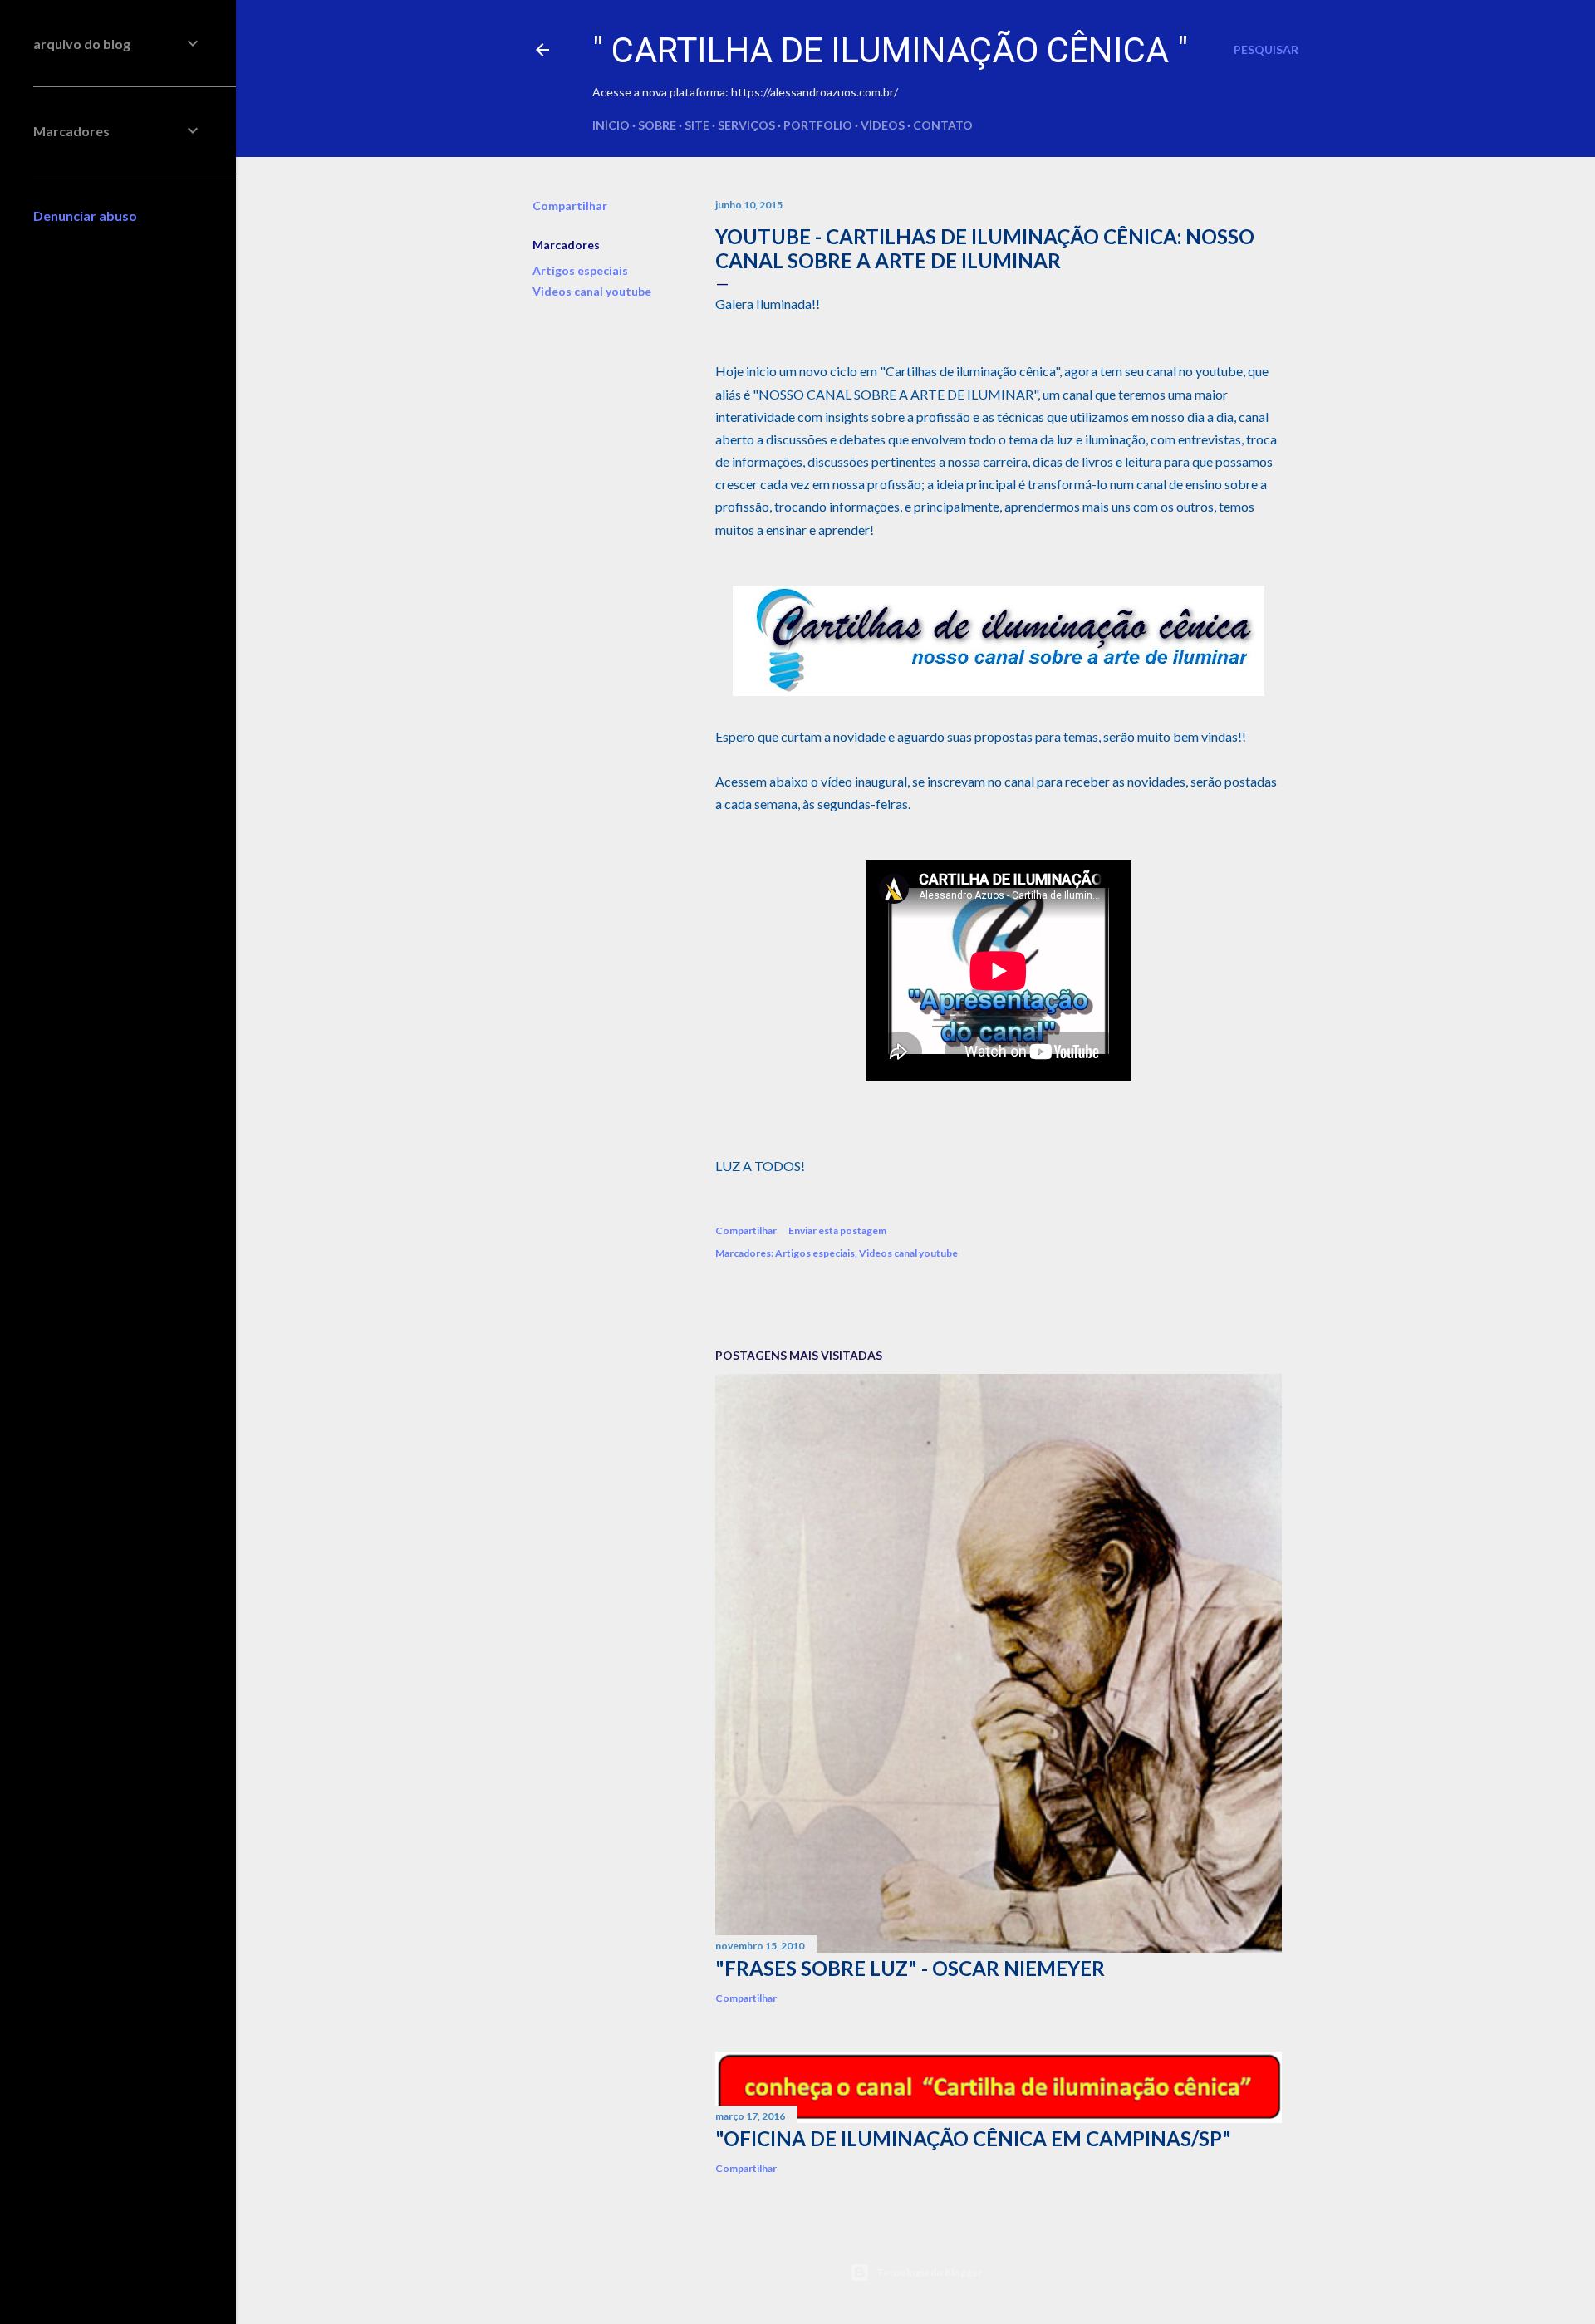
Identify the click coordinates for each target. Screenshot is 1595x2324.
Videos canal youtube (592, 291)
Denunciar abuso (85, 216)
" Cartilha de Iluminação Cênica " (890, 50)
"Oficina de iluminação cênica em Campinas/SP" (973, 2138)
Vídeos (883, 125)
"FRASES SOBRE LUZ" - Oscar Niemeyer (910, 1968)
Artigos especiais (580, 270)
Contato (943, 125)
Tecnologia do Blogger (929, 2272)
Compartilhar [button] (570, 206)
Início (611, 125)
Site (697, 125)
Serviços (746, 125)
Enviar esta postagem (837, 1231)
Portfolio (818, 125)
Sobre (657, 125)
